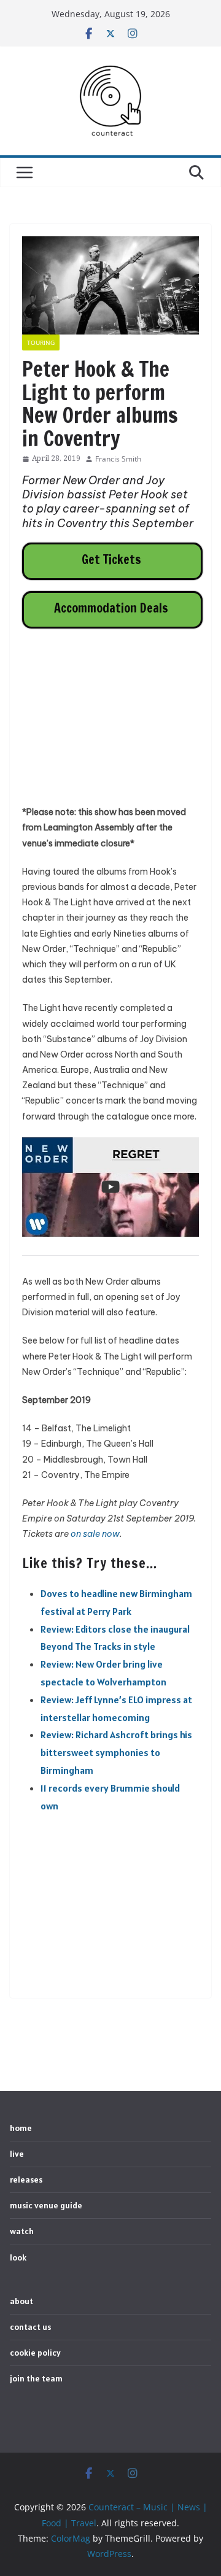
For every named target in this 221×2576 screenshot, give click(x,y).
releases (26, 2180)
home (21, 2128)
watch (22, 2231)
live (17, 2154)
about (21, 2301)
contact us (30, 2327)
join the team (36, 2378)
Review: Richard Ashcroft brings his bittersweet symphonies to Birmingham (116, 1752)
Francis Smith (118, 459)
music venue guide (46, 2205)
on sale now (95, 1534)
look (18, 2257)
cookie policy (35, 2353)
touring (41, 342)
